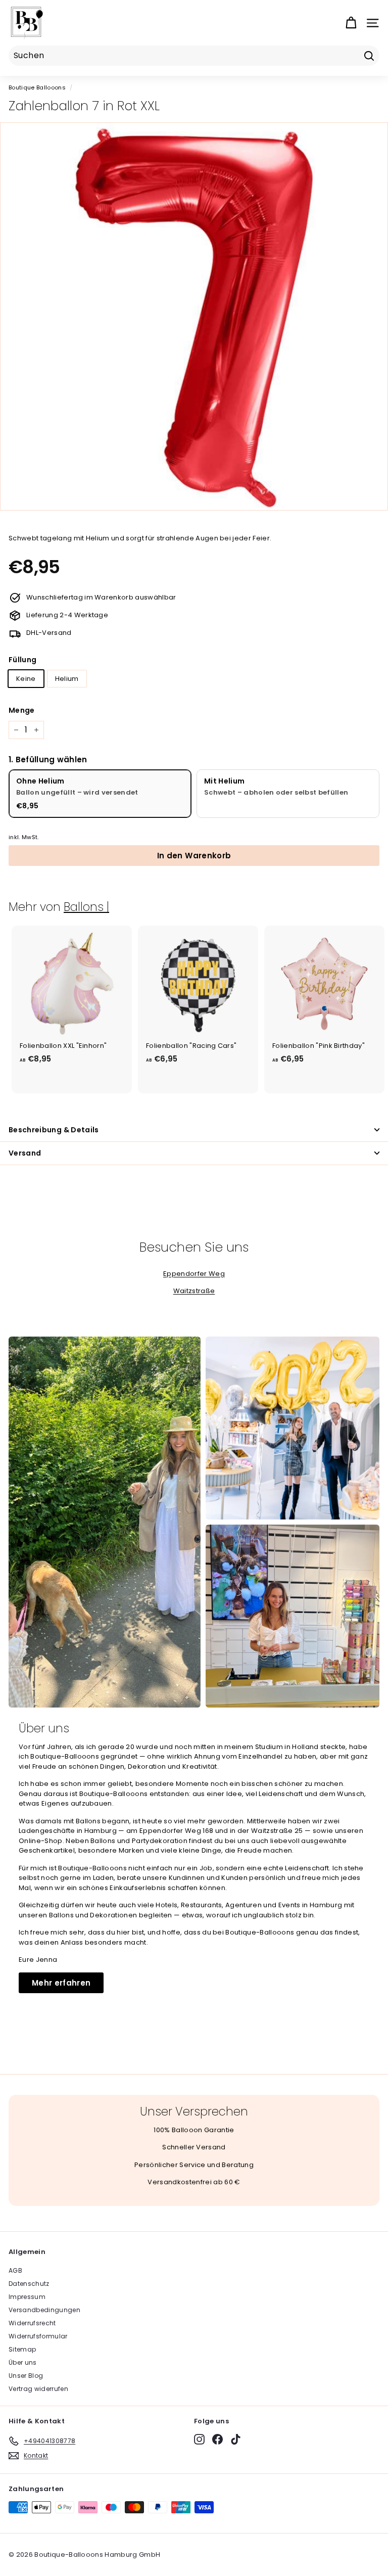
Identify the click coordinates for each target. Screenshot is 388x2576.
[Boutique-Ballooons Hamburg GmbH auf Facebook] (217, 2439)
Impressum (27, 2297)
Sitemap (22, 2349)
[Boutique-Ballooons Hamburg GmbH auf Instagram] (199, 2439)
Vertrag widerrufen (38, 2389)
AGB (15, 2270)
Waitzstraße (194, 1291)
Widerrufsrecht (32, 2323)
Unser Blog (26, 2376)
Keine (26, 679)
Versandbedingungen (44, 2310)
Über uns (23, 2362)
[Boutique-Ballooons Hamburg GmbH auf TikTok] (236, 2439)
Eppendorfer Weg (194, 1274)
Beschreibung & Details (54, 1130)
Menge (22, 710)
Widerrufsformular (38, 2336)
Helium (67, 679)
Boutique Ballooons (37, 87)
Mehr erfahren (61, 1983)
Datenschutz (29, 2284)
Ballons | (86, 907)
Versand (25, 1153)
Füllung (22, 660)
